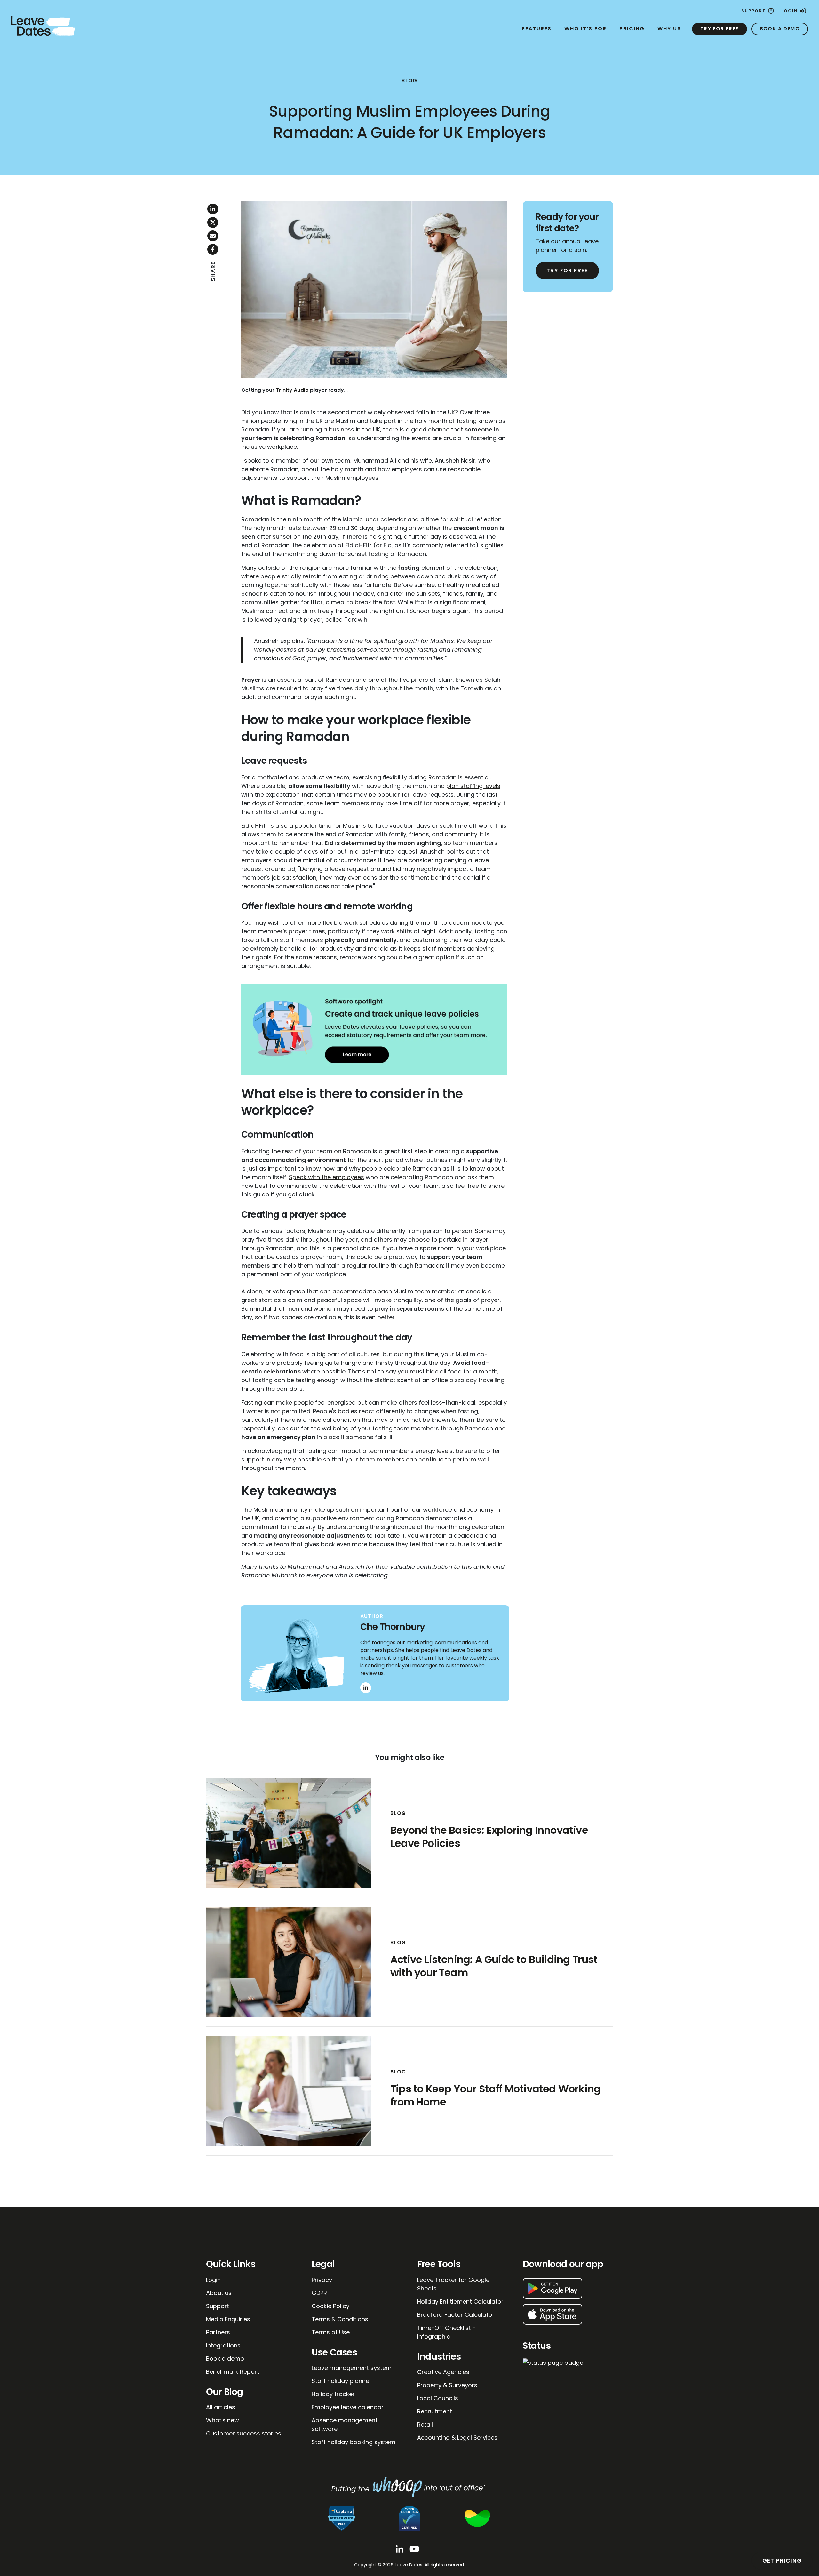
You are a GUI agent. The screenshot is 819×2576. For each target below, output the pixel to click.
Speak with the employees (326, 1177)
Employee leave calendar (348, 2407)
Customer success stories (244, 2433)
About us (219, 2293)
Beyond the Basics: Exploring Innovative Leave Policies (489, 1837)
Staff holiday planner (342, 2381)
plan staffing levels (473, 786)
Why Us (669, 29)
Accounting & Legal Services (457, 2438)
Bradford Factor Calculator (456, 2315)
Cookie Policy (330, 2306)
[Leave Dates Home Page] (43, 25)
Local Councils (438, 2398)
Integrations (223, 2345)
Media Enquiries (228, 2319)
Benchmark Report (233, 2372)
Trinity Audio (292, 390)
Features (537, 29)
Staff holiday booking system (354, 2442)
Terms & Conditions (340, 2319)
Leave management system (352, 2368)
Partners (218, 2332)
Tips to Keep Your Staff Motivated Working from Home (495, 2095)
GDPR (319, 2293)
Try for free (720, 29)
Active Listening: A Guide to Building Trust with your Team (494, 1966)
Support (754, 11)
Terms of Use (331, 2332)
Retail (425, 2424)
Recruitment (435, 2411)
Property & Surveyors (447, 2385)
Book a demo (780, 29)
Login (790, 11)
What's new (223, 2420)
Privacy (322, 2280)
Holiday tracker (333, 2394)
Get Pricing (782, 2561)
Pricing (632, 29)
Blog (409, 80)
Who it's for (585, 29)
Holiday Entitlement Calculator (460, 2302)
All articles (221, 2407)
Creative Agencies (443, 2372)
